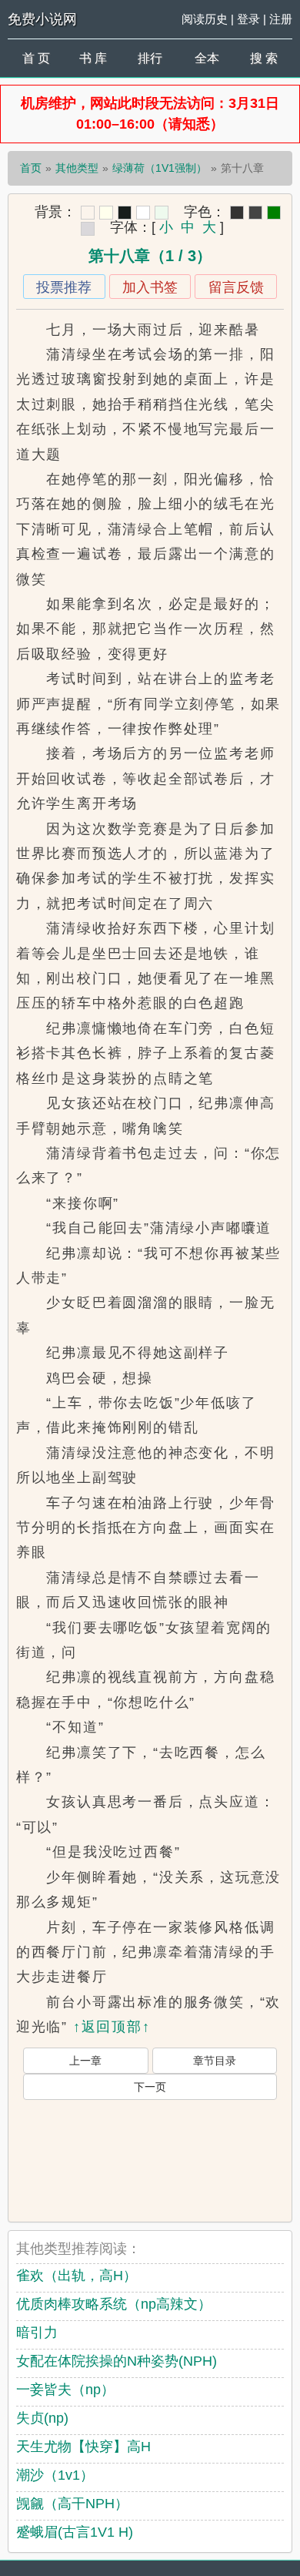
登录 (248, 19)
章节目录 (215, 2061)
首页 (31, 168)
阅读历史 (205, 19)
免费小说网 (42, 19)
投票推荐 (64, 287)
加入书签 (150, 287)
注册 (281, 19)
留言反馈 (236, 287)
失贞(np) (42, 2418)
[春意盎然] (274, 213)
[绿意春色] (162, 213)
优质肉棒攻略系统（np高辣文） (114, 2304)
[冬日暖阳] (88, 213)
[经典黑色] (237, 213)
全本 (207, 58)
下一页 (150, 2087)
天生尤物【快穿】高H (83, 2447)
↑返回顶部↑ (112, 2027)
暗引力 (37, 2333)
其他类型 (77, 168)
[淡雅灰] (255, 213)
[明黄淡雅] (106, 213)
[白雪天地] (143, 213)
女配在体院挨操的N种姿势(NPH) (117, 2361)
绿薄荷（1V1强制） (160, 168)
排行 (150, 58)
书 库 (93, 58)
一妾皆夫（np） (65, 2390)
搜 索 (264, 58)
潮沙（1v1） (55, 2475)
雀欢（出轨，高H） (77, 2276)
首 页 (36, 58)
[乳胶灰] (88, 229)
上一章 (85, 2061)
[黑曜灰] (125, 213)
